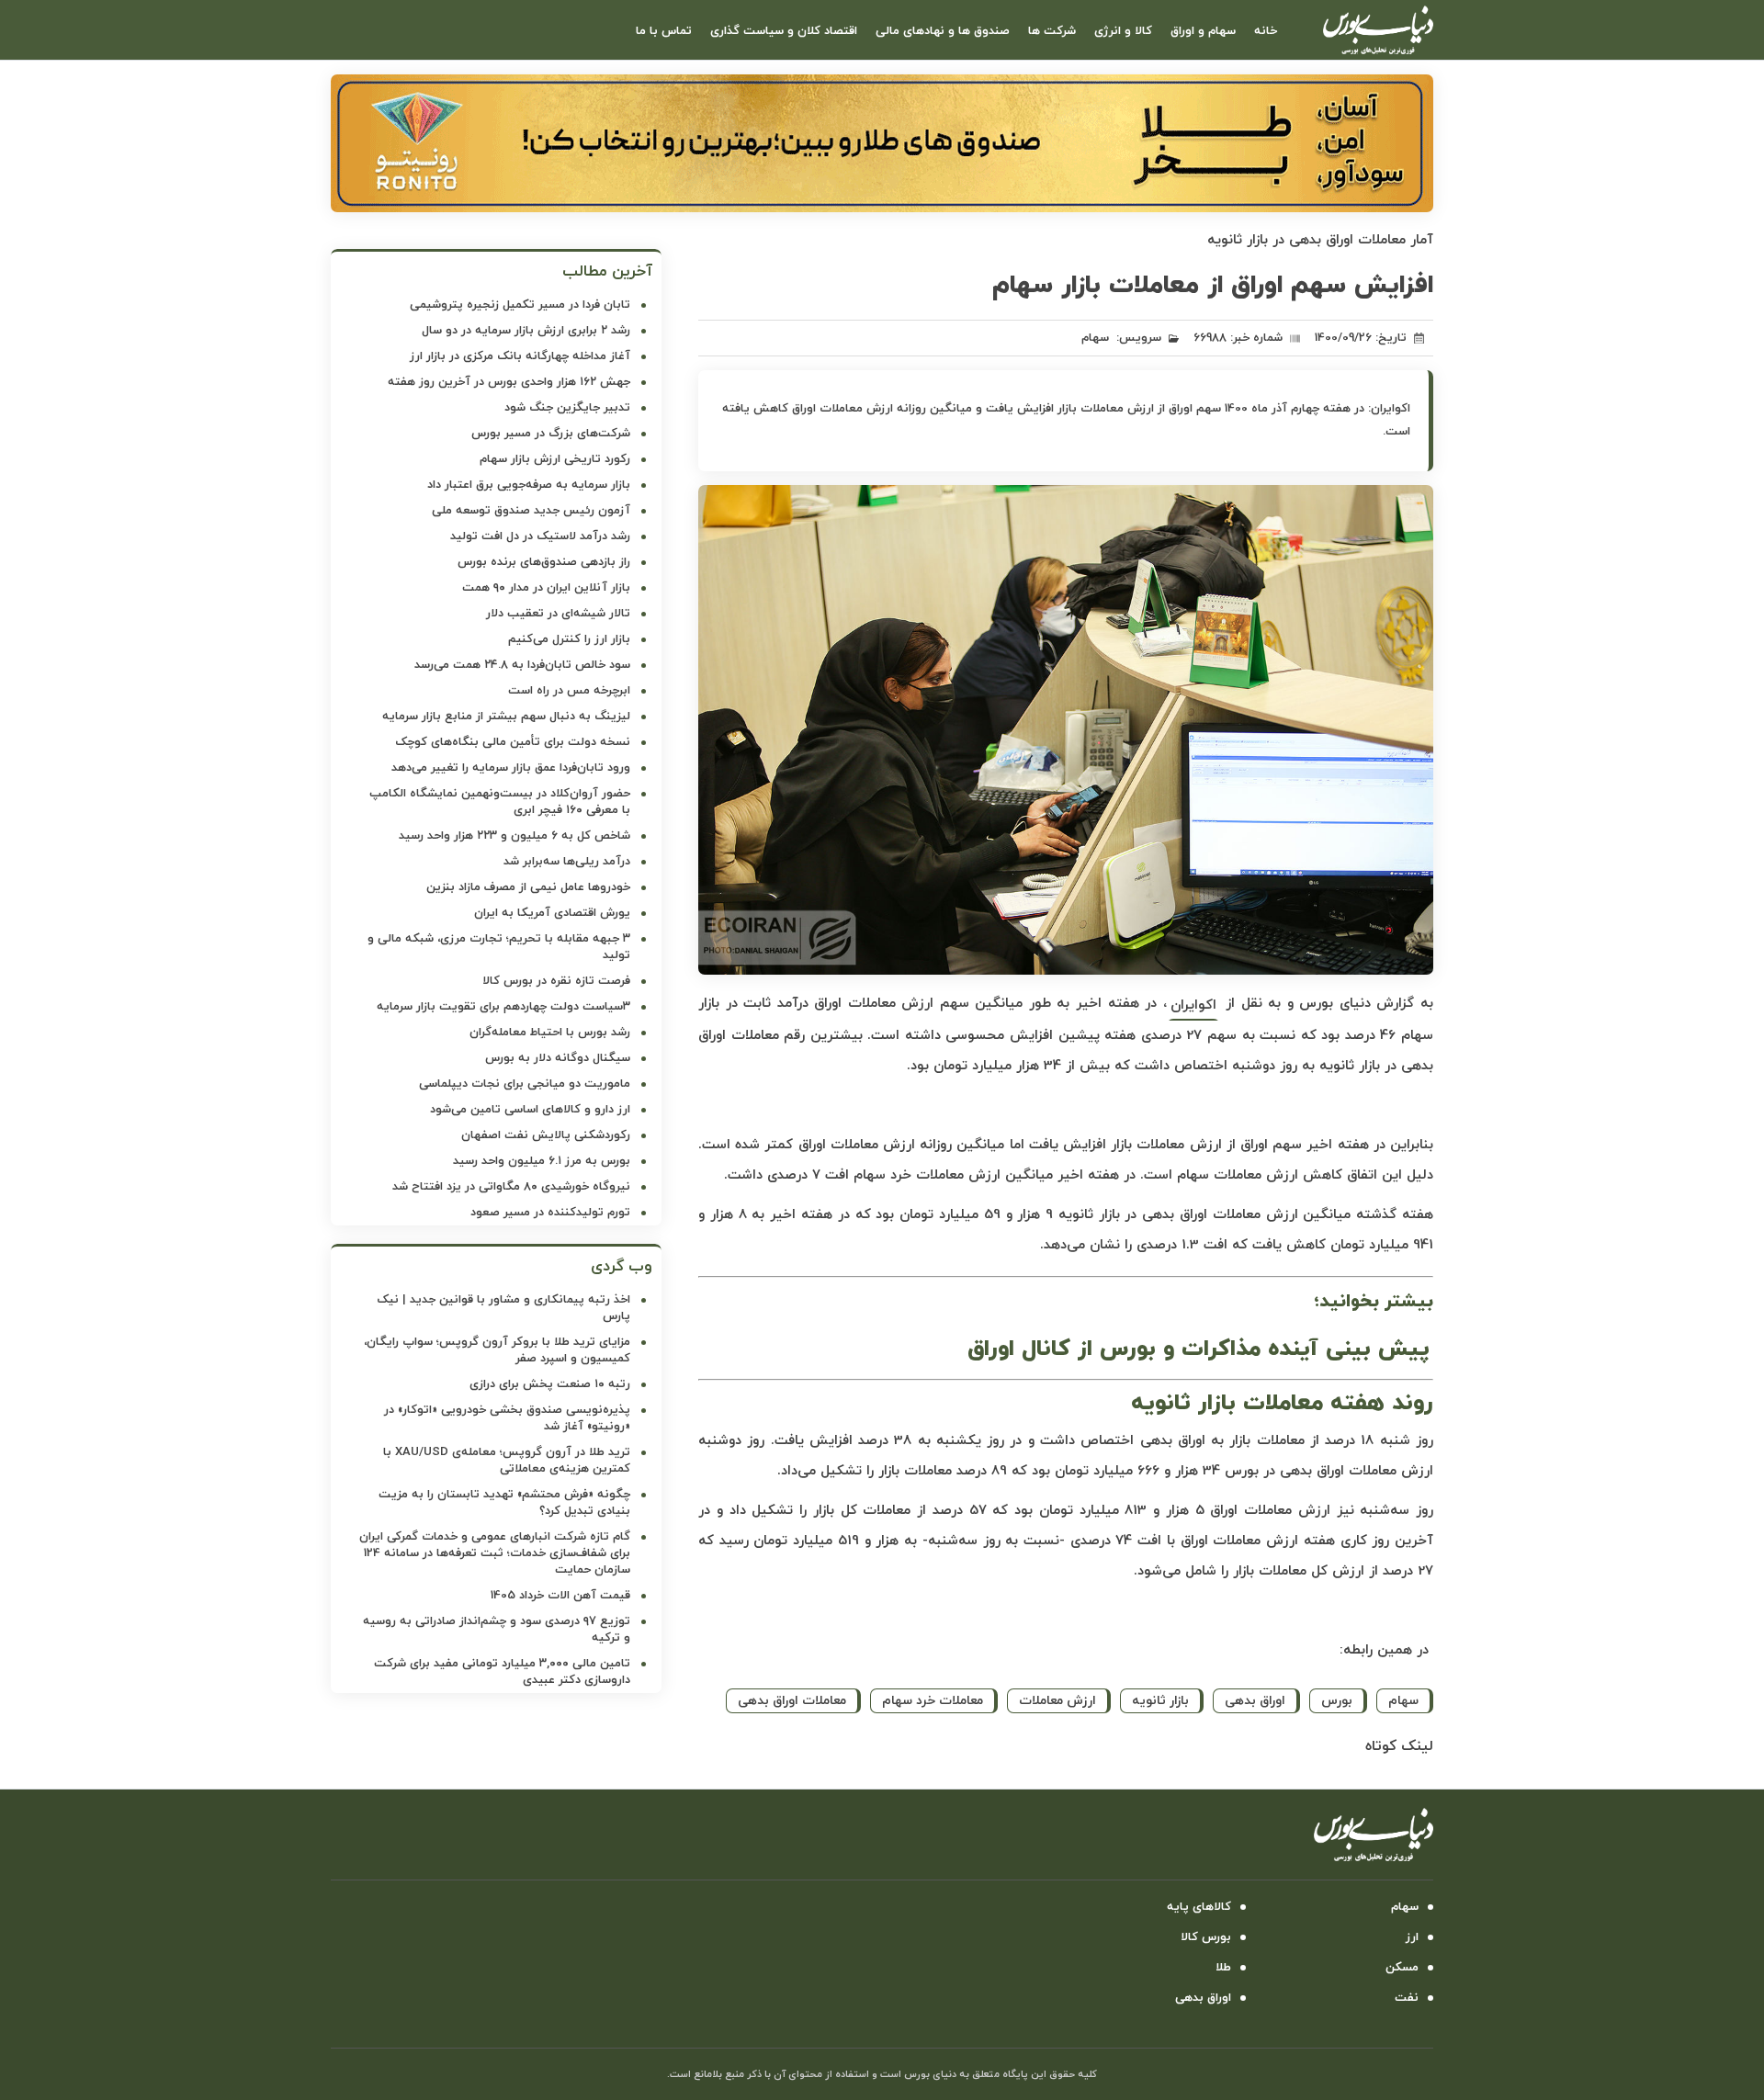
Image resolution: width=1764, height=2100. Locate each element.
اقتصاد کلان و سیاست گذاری (784, 31)
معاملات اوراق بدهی (792, 1701)
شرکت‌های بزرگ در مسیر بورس (551, 434)
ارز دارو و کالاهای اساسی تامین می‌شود (530, 1110)
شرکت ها (1052, 31)
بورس (1337, 1701)
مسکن (1402, 1968)
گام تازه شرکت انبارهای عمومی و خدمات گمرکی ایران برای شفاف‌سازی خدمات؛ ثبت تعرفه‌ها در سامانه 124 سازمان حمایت (495, 1553)
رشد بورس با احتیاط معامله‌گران (550, 1033)
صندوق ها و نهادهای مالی (943, 31)
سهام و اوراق (1203, 31)
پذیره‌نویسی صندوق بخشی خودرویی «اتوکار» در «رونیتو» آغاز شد (507, 1418)
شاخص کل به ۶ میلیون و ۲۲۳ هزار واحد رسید (514, 836)
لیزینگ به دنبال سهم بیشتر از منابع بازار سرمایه (506, 717)
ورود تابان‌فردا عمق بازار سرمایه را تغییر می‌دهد (511, 768)
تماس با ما (664, 31)
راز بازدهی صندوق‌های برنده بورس (544, 562)
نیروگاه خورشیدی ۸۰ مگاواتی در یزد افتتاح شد (511, 1187)
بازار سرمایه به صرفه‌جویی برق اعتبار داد (529, 485)
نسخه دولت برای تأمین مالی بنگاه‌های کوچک (513, 742)
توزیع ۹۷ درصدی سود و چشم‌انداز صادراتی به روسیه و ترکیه (497, 1630)
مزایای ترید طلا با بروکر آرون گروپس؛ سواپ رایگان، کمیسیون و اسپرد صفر (497, 1350)
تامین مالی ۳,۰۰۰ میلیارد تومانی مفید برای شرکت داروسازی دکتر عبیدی (502, 1672)
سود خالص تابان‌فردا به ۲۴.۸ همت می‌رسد (522, 665)
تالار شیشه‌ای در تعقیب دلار (558, 614)
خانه (1266, 31)
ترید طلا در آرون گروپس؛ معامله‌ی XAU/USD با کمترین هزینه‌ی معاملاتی (507, 1461)
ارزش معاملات (1057, 1701)
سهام (1095, 338)
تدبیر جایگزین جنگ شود (567, 408)
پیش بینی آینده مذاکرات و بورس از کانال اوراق (1199, 1349)
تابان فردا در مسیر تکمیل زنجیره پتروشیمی (520, 305)
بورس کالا (1206, 1937)
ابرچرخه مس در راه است (569, 691)
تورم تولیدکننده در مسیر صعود (550, 1213)
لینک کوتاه (1399, 1746)
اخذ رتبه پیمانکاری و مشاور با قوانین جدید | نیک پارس (503, 1308)
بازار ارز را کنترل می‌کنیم (569, 639)
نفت (1407, 1998)
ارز (1412, 1937)
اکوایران (1193, 1005)
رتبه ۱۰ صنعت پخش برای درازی (550, 1384)
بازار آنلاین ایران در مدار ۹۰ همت (546, 588)
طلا (1223, 1968)
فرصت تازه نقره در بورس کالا (556, 981)
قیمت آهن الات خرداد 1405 (560, 1596)
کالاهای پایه (1199, 1907)
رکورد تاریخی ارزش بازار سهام (555, 459)
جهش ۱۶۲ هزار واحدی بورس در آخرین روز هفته (509, 382)
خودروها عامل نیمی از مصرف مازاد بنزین (528, 887)
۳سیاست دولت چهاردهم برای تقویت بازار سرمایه (503, 1007)
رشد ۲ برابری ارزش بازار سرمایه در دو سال (526, 331)
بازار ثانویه (1160, 1701)
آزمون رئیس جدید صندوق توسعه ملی (531, 511)
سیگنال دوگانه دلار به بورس (558, 1058)
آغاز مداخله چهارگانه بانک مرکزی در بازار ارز (520, 356)
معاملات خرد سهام (933, 1701)
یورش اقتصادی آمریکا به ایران (552, 913)
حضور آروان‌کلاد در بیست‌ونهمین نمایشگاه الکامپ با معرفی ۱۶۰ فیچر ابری (500, 802)
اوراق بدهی (1255, 1701)
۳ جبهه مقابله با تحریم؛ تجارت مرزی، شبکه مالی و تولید (499, 947)
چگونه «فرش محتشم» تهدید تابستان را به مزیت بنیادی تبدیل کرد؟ (504, 1503)
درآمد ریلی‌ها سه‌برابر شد (567, 862)
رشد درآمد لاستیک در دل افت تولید (540, 536)
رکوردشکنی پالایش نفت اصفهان (546, 1135)
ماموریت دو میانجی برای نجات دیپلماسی (525, 1084)
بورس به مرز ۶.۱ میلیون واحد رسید (542, 1161)
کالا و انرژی (1123, 31)
